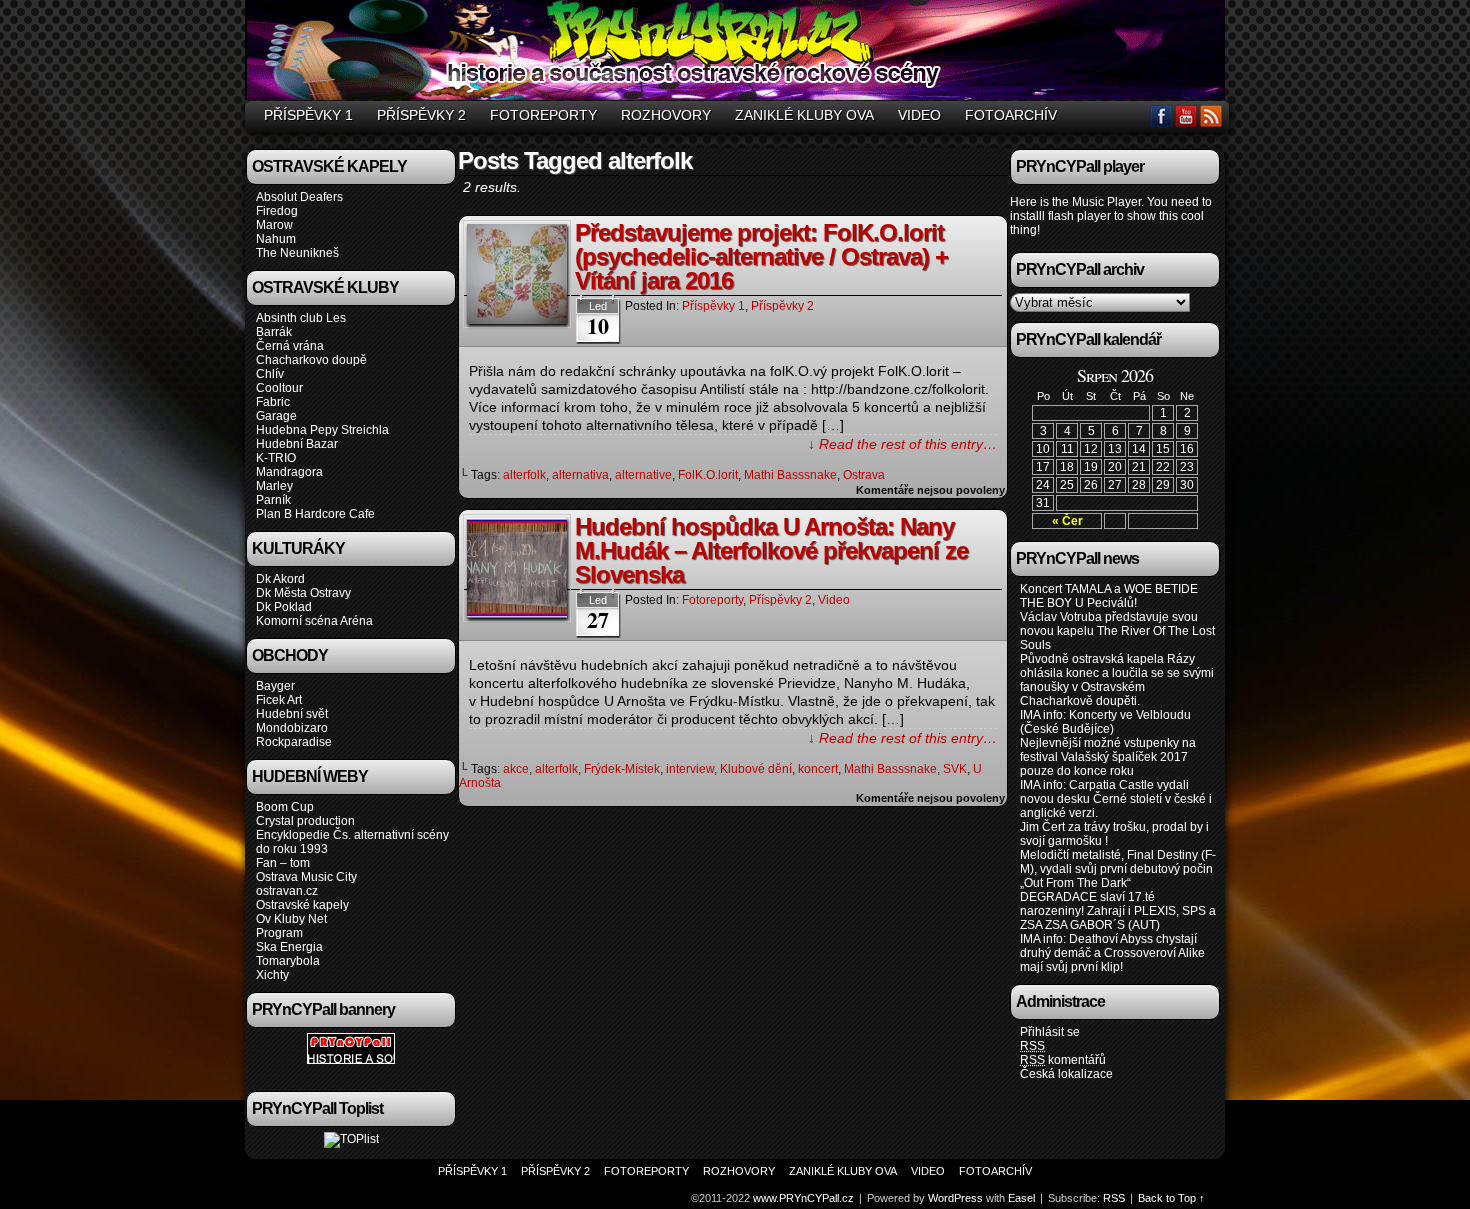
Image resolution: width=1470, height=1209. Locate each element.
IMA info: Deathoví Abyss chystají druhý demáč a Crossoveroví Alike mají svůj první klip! (1112, 953)
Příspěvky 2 (421, 115)
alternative (643, 475)
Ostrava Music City (306, 877)
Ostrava (864, 475)
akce (516, 769)
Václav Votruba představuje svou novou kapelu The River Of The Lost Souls (1117, 631)
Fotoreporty (543, 115)
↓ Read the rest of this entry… (902, 444)
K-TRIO (276, 458)
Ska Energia (289, 947)
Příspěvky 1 (308, 115)
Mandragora (289, 472)
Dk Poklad (284, 607)
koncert (818, 769)
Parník (273, 500)
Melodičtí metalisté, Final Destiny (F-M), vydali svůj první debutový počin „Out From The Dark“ (1118, 869)
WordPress (955, 1198)
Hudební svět (292, 714)
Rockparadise (294, 742)
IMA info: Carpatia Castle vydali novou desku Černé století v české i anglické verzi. (1116, 799)
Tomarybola (288, 961)
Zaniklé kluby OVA (804, 115)
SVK (955, 769)
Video (919, 115)
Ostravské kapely (302, 905)
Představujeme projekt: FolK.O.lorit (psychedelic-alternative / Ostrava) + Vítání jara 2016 (761, 256)
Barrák (274, 332)
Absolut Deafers (299, 197)
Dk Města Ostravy (303, 593)
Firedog (277, 211)
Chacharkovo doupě (311, 360)
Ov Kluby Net (291, 919)
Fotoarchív (1011, 115)
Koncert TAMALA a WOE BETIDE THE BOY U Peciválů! (1109, 596)
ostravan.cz (287, 891)
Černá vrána (290, 346)
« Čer (1067, 521)
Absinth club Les (301, 318)
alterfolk (524, 475)
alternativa (580, 475)
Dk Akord (280, 579)
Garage (276, 416)
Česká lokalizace (1066, 1074)
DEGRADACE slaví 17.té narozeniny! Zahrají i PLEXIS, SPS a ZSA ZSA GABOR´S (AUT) (1118, 911)
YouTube (1186, 115)
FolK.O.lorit (708, 475)
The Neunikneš (297, 253)
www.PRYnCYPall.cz (738, 53)
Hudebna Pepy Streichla (322, 430)
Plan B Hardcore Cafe (315, 514)
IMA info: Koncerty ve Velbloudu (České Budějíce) (1105, 722)
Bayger (275, 686)
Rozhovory (666, 115)
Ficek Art (279, 700)
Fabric (273, 402)
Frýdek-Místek (622, 769)
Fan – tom (283, 863)
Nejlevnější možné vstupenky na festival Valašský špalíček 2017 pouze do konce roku (1108, 757)
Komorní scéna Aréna (314, 621)
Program (279, 933)
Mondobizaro (292, 728)
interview (690, 769)
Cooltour (279, 388)
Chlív (270, 374)
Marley (274, 486)
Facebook (1161, 115)
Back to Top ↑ (1171, 1198)
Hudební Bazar (297, 444)
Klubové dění (756, 769)
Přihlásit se (1050, 1032)
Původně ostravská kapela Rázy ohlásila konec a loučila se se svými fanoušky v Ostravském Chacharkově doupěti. (1117, 680)
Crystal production (305, 821)
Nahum (276, 239)
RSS (1211, 115)
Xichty (272, 975)
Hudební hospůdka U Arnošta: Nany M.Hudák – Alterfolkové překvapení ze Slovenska (771, 550)
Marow (274, 225)
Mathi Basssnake (790, 475)
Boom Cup (285, 807)
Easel (1021, 1198)
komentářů (1063, 1060)
